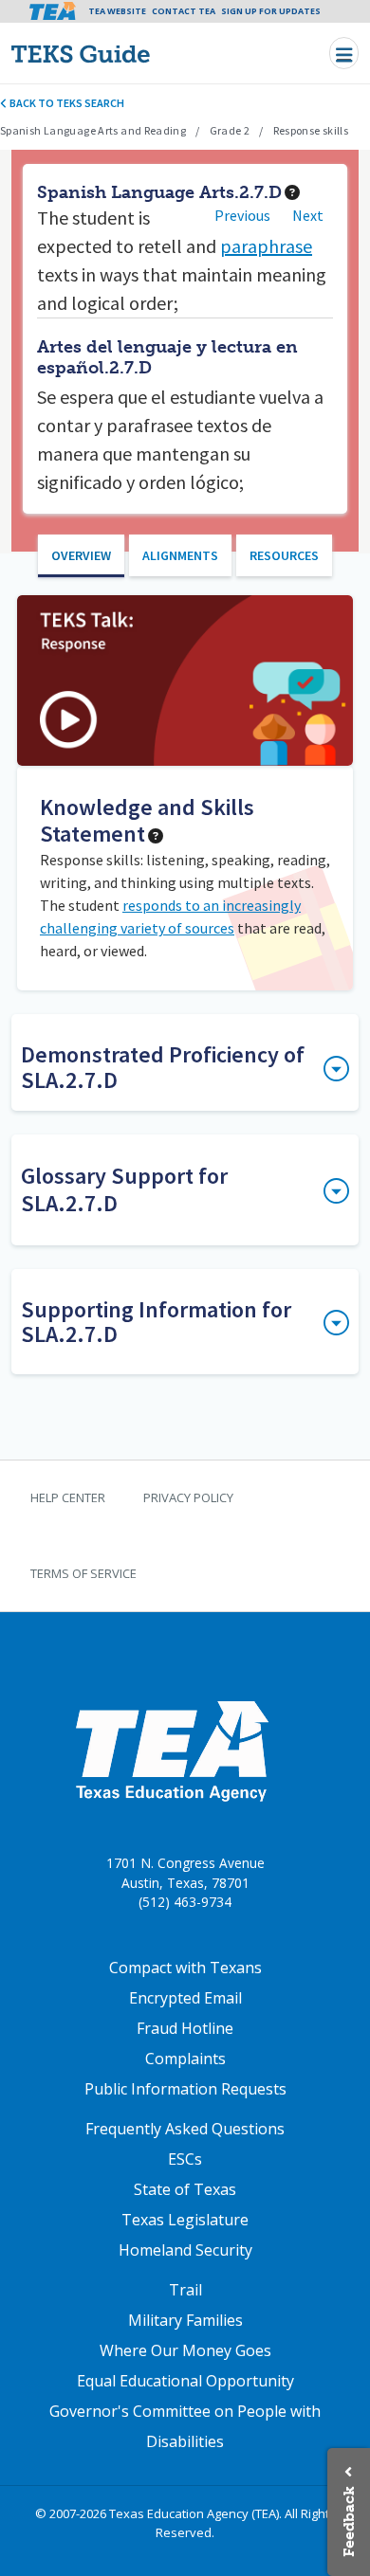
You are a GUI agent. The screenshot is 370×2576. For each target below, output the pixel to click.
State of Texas (185, 2189)
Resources (284, 555)
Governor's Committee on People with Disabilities (185, 2426)
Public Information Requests (185, 2089)
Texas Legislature (185, 2220)
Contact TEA (184, 11)
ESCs (185, 2159)
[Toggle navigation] (344, 53)
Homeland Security (185, 2250)
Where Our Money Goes (185, 2350)
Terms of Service (83, 1573)
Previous (242, 215)
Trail (185, 2290)
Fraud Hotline (185, 2028)
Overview (81, 555)
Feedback (349, 2522)
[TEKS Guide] (121, 54)
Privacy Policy (188, 1497)
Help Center (68, 1497)
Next (308, 215)
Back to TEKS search (66, 103)
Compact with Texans (185, 1968)
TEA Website (117, 11)
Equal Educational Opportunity (185, 2381)
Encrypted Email (185, 1998)
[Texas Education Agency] (171, 1751)
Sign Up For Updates (271, 11)
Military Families (185, 2320)
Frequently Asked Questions (185, 2129)
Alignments (180, 555)
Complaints (185, 2059)
